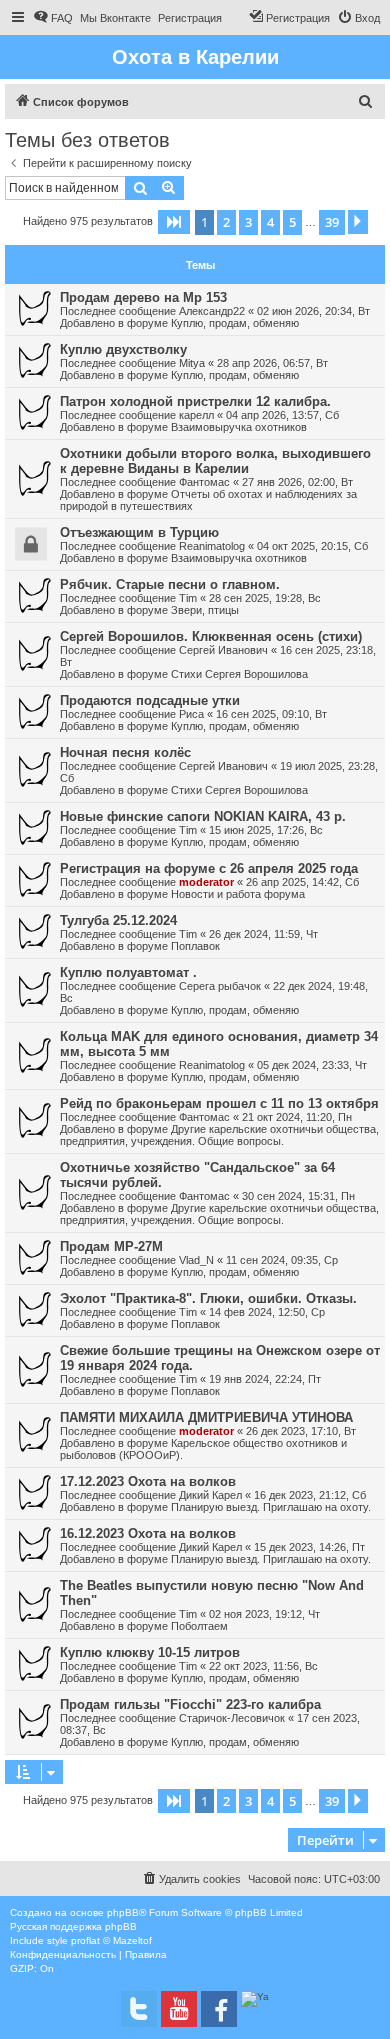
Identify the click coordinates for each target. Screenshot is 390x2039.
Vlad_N (196, 1260)
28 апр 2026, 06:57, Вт (272, 363)
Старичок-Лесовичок (232, 1718)
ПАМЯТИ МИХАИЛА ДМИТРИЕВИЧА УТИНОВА (206, 1417)
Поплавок (195, 946)
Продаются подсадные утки (150, 700)
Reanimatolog (212, 546)
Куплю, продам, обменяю (235, 323)
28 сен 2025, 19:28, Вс (265, 598)
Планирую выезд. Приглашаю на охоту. (271, 1507)
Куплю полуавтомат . (128, 972)
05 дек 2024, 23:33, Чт (312, 1065)
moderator (206, 882)
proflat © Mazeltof (111, 1940)
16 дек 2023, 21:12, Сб (310, 1495)
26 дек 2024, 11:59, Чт (263, 934)
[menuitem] (53, 18)
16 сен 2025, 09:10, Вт (271, 714)
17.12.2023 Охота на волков (148, 1481)
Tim (188, 598)
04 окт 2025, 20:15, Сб (312, 546)
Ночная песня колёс (125, 752)
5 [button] (292, 222)
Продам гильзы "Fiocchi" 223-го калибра (190, 1704)
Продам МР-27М (111, 1246)
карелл (196, 415)
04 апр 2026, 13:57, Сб (282, 415)
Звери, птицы (205, 610)
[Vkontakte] (139, 2009)
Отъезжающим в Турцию (139, 532)
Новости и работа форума (238, 894)
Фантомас (204, 482)
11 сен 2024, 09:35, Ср (282, 1260)
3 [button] (248, 222)
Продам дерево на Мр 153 (143, 297)
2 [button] (226, 222)
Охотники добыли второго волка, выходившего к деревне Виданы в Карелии (215, 461)
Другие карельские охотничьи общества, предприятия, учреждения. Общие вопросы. (219, 1135)
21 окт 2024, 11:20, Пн (297, 1117)
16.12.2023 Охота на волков (148, 1533)
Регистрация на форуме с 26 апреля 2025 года (209, 868)
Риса (191, 714)
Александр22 (212, 311)
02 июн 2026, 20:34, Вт (313, 311)
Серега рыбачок (220, 986)
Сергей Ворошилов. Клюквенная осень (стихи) (211, 636)
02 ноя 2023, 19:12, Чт (264, 1614)
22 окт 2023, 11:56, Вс (263, 1666)
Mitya (192, 363)
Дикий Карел (210, 1495)
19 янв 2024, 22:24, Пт (265, 1379)
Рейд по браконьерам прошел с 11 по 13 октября (219, 1103)
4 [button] (270, 222)
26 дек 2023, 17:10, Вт (301, 1431)
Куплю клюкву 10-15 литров (150, 1652)
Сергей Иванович (223, 650)
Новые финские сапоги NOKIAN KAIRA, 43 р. (203, 816)
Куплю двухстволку (123, 349)
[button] (174, 222)
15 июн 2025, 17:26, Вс (266, 830)
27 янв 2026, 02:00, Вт (297, 482)
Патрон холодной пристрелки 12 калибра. (195, 401)
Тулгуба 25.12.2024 (118, 920)
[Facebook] (219, 2009)
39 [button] (332, 222)
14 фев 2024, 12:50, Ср (267, 1312)
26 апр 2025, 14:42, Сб (302, 882)
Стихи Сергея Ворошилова (239, 674)
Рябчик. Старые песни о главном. (170, 584)
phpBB (123, 1912)
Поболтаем (199, 1626)
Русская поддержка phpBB (73, 1926)
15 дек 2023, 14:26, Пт (309, 1547)
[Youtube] (179, 2009)
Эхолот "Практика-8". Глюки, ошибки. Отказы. (208, 1298)
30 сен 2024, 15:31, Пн (298, 1196)
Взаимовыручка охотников (239, 427)
